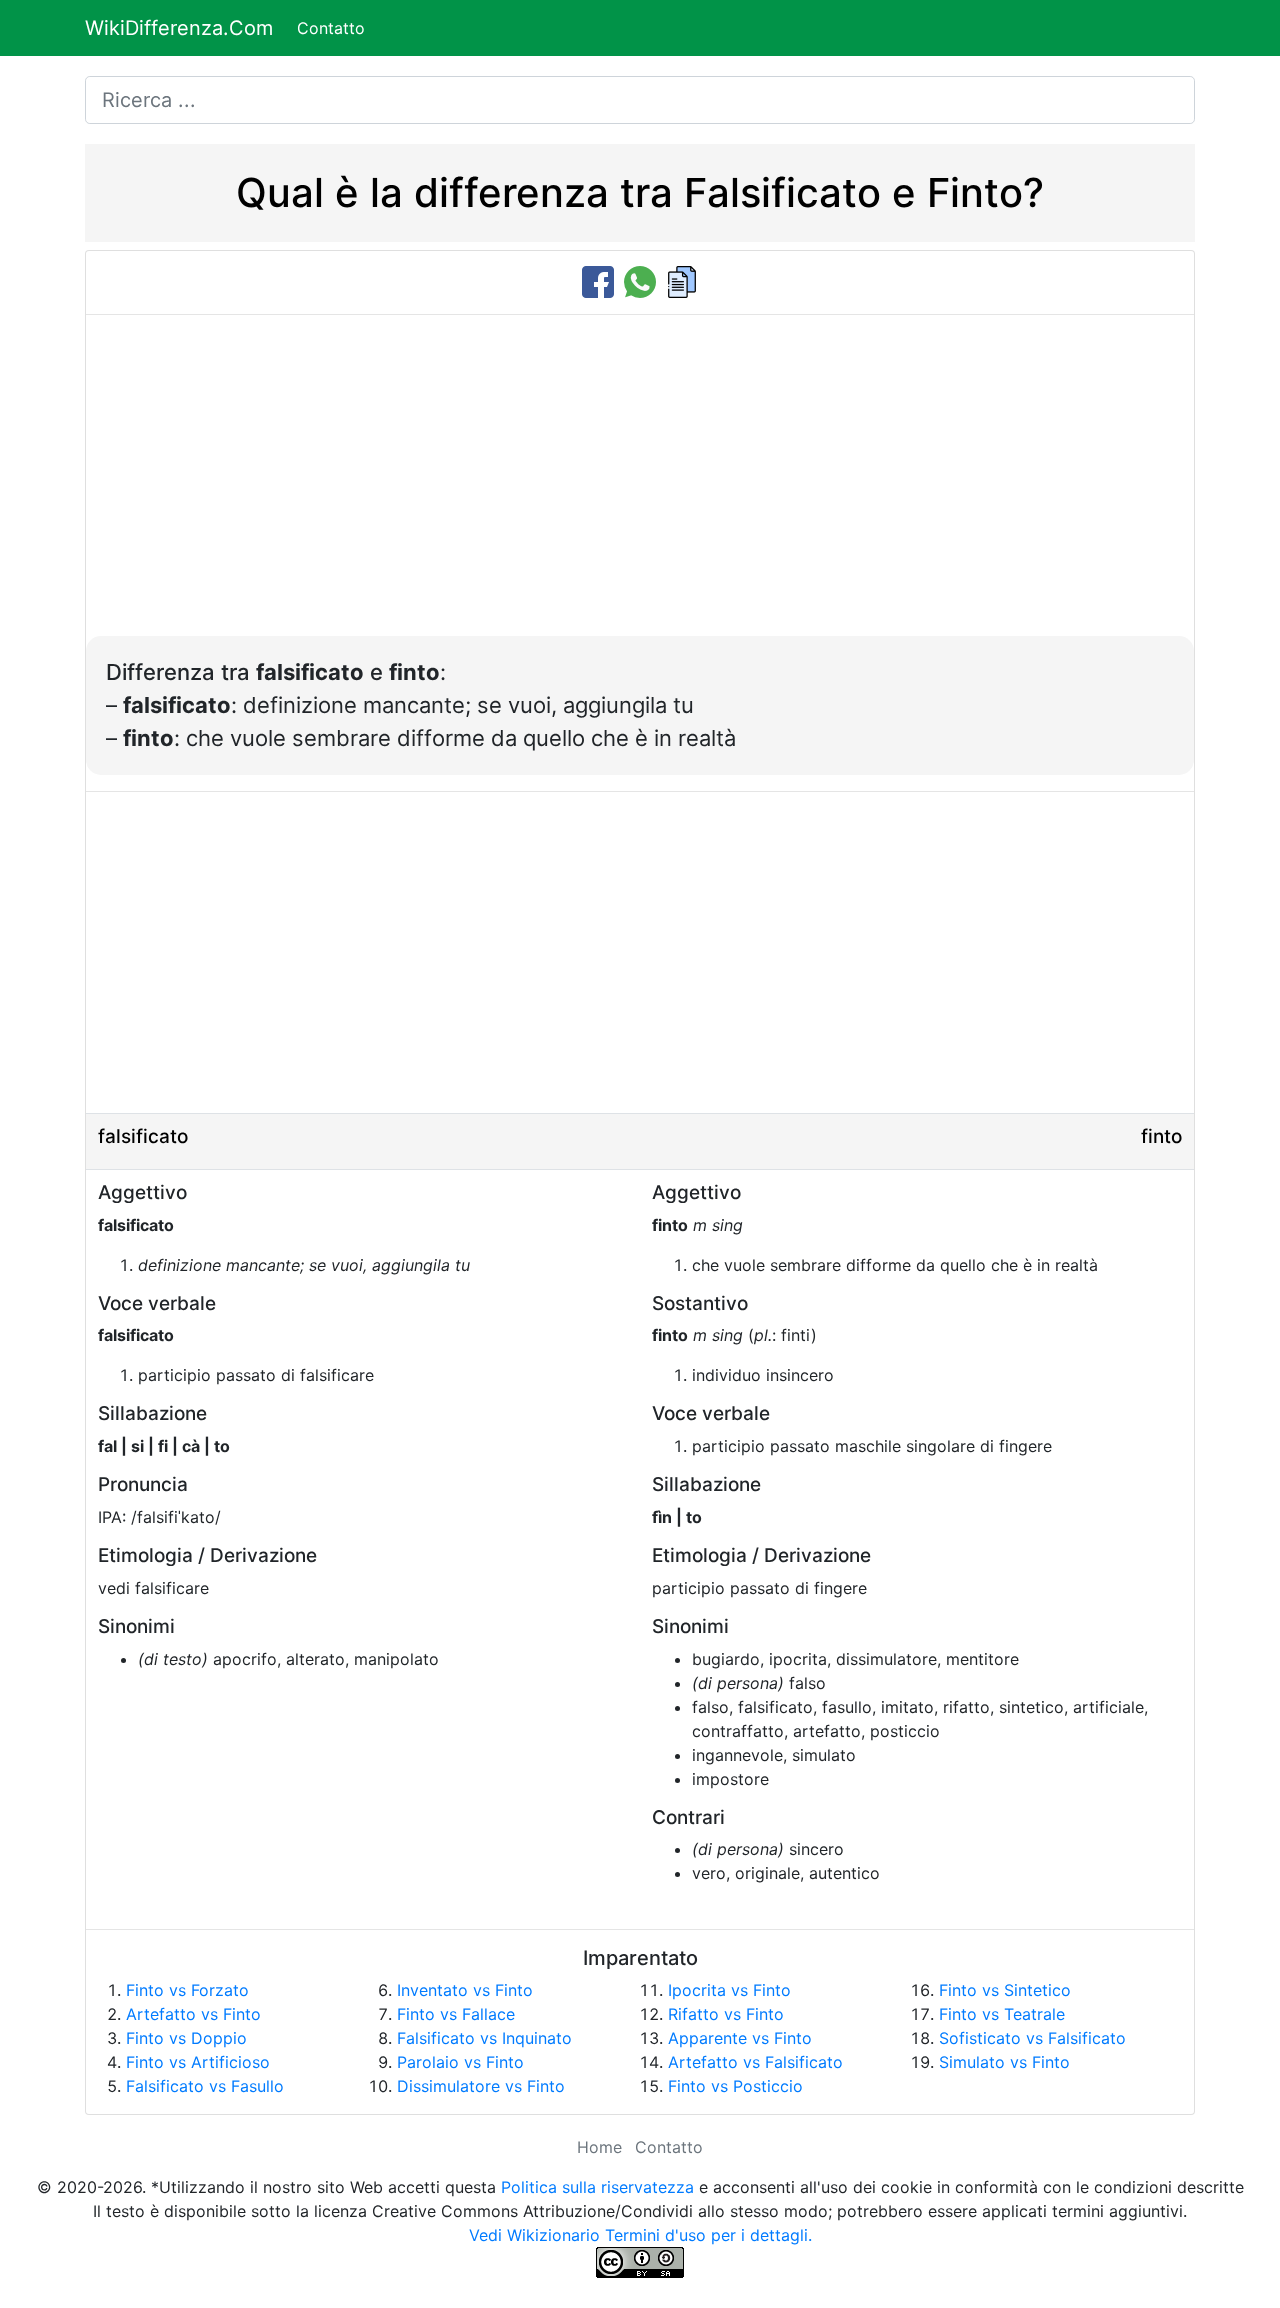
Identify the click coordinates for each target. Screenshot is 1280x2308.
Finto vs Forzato (187, 1990)
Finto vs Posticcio (735, 2086)
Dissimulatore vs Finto (481, 2086)
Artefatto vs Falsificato (755, 2062)
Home (599, 2147)
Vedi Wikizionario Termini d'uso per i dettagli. (640, 2235)
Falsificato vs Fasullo (205, 2086)
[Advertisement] (640, 486)
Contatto (331, 28)
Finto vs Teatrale (1002, 2014)
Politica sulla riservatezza (597, 2187)
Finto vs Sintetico (1005, 1990)
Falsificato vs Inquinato (484, 2038)
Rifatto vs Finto (726, 2014)
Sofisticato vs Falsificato (1032, 2038)
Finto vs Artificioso (198, 2062)
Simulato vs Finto (1004, 2062)
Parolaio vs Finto (460, 2062)
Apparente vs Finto (740, 2038)
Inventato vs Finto (465, 1990)
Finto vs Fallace (456, 2014)
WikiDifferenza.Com (179, 28)
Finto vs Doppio (186, 2038)
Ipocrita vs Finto (729, 1990)
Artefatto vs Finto (193, 2014)
